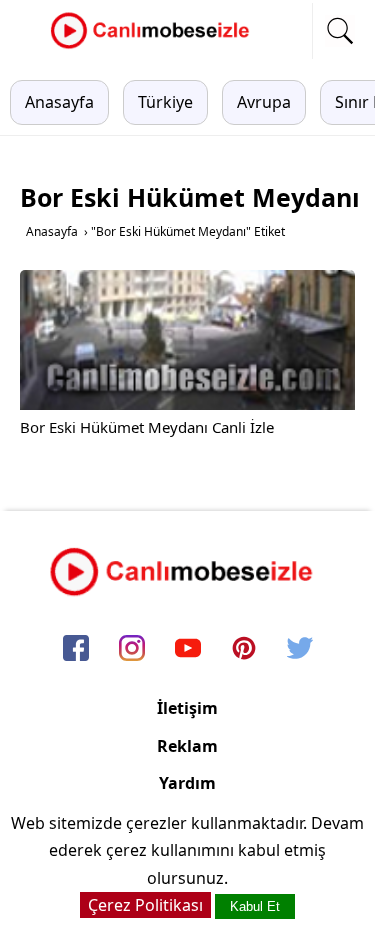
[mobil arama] (340, 31)
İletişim (187, 708)
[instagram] (132, 650)
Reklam (187, 746)
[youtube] (188, 650)
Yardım (187, 783)
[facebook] (76, 650)
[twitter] (300, 650)
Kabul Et (255, 906)
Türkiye (165, 102)
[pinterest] (244, 650)
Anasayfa (59, 102)
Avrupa (264, 102)
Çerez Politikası (145, 905)
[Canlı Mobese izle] (155, 46)
